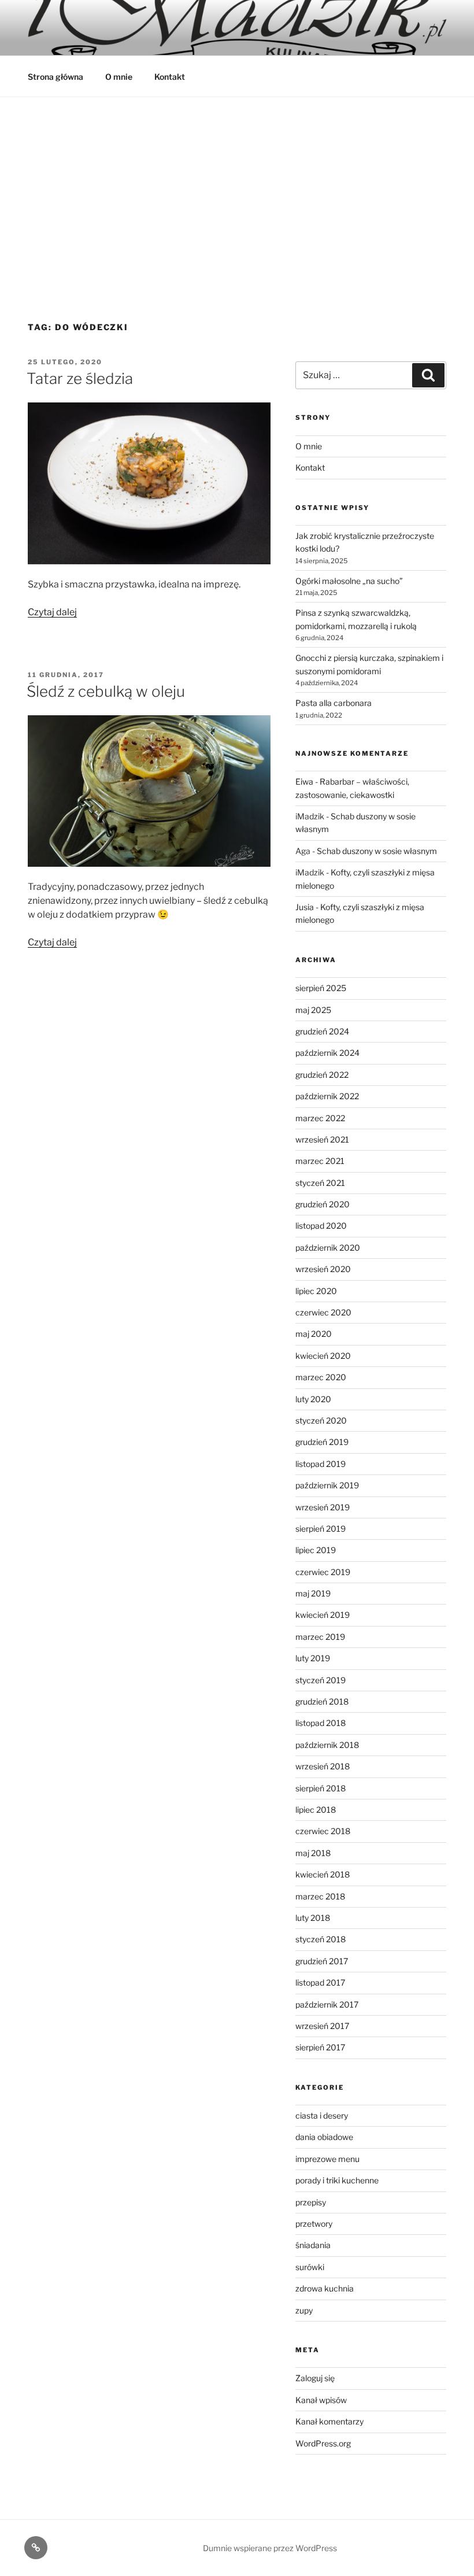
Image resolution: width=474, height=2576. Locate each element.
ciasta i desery (322, 2115)
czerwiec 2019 (323, 1572)
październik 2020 (328, 1248)
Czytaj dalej (52, 612)
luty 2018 (313, 1918)
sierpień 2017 (320, 2047)
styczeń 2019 (321, 1680)
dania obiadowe (324, 2137)
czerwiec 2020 (323, 1312)
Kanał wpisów (321, 2400)
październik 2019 (327, 1485)
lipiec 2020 (316, 1291)
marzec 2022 (320, 1118)
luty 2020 (313, 1399)
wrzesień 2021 (322, 1139)
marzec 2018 (320, 1896)
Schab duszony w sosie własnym (377, 851)
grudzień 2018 (322, 1701)
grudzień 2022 (322, 1075)
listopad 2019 (321, 1464)
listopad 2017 (320, 1982)
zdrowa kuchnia (325, 2288)
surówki (310, 2267)
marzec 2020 (321, 1377)
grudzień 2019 (322, 1442)
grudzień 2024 (322, 1031)
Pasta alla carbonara (334, 703)
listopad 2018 (321, 1723)
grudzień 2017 (322, 1961)
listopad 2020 (321, 1226)
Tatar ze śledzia (80, 378)
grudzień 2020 (323, 1204)
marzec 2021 (320, 1161)
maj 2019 (313, 1593)
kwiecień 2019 (323, 1615)
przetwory (314, 2224)
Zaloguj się (315, 2378)
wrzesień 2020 (323, 1269)
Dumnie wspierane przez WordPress (270, 2548)
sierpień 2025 (321, 988)
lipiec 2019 (316, 1550)
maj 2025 (313, 1010)
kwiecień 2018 (323, 1874)
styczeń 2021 (320, 1183)
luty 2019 (313, 1658)
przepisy (311, 2202)
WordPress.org (323, 2443)
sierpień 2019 (321, 1529)
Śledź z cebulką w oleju (106, 691)
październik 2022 (327, 1096)
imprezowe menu (327, 2159)
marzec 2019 (320, 1637)
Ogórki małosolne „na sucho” (349, 581)
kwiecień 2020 (323, 1356)
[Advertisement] (237, 184)
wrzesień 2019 (323, 1507)
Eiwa (304, 781)
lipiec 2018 (316, 1810)
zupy (304, 2310)
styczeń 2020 (321, 1420)
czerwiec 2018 (323, 1831)
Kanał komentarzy (329, 2421)
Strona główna (55, 77)
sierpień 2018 (321, 1788)
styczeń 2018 (321, 1939)
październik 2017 (327, 2004)
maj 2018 (313, 1853)
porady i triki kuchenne (337, 2180)
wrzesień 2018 (323, 1766)
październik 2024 (327, 1053)
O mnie (119, 77)
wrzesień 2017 (322, 2026)
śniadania (313, 2245)
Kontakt (170, 77)
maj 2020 (314, 1334)
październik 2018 (327, 1745)
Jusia (305, 907)
